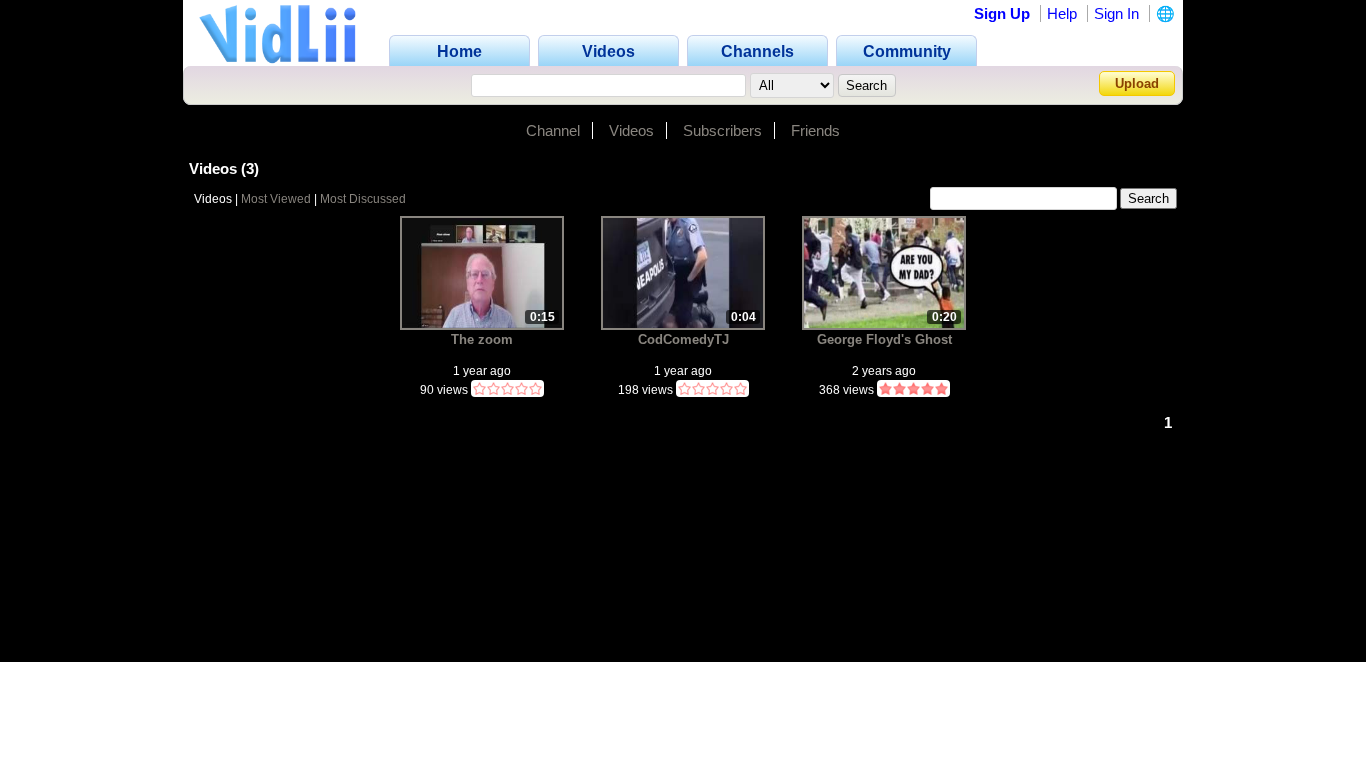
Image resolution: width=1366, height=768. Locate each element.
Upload (1137, 83)
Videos (631, 130)
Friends (815, 130)
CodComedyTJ (683, 339)
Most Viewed (276, 199)
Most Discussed (363, 199)
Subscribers (722, 130)
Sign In (1116, 13)
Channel (553, 130)
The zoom (482, 339)
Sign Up (1002, 13)
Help (1062, 13)
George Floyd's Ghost (884, 339)
